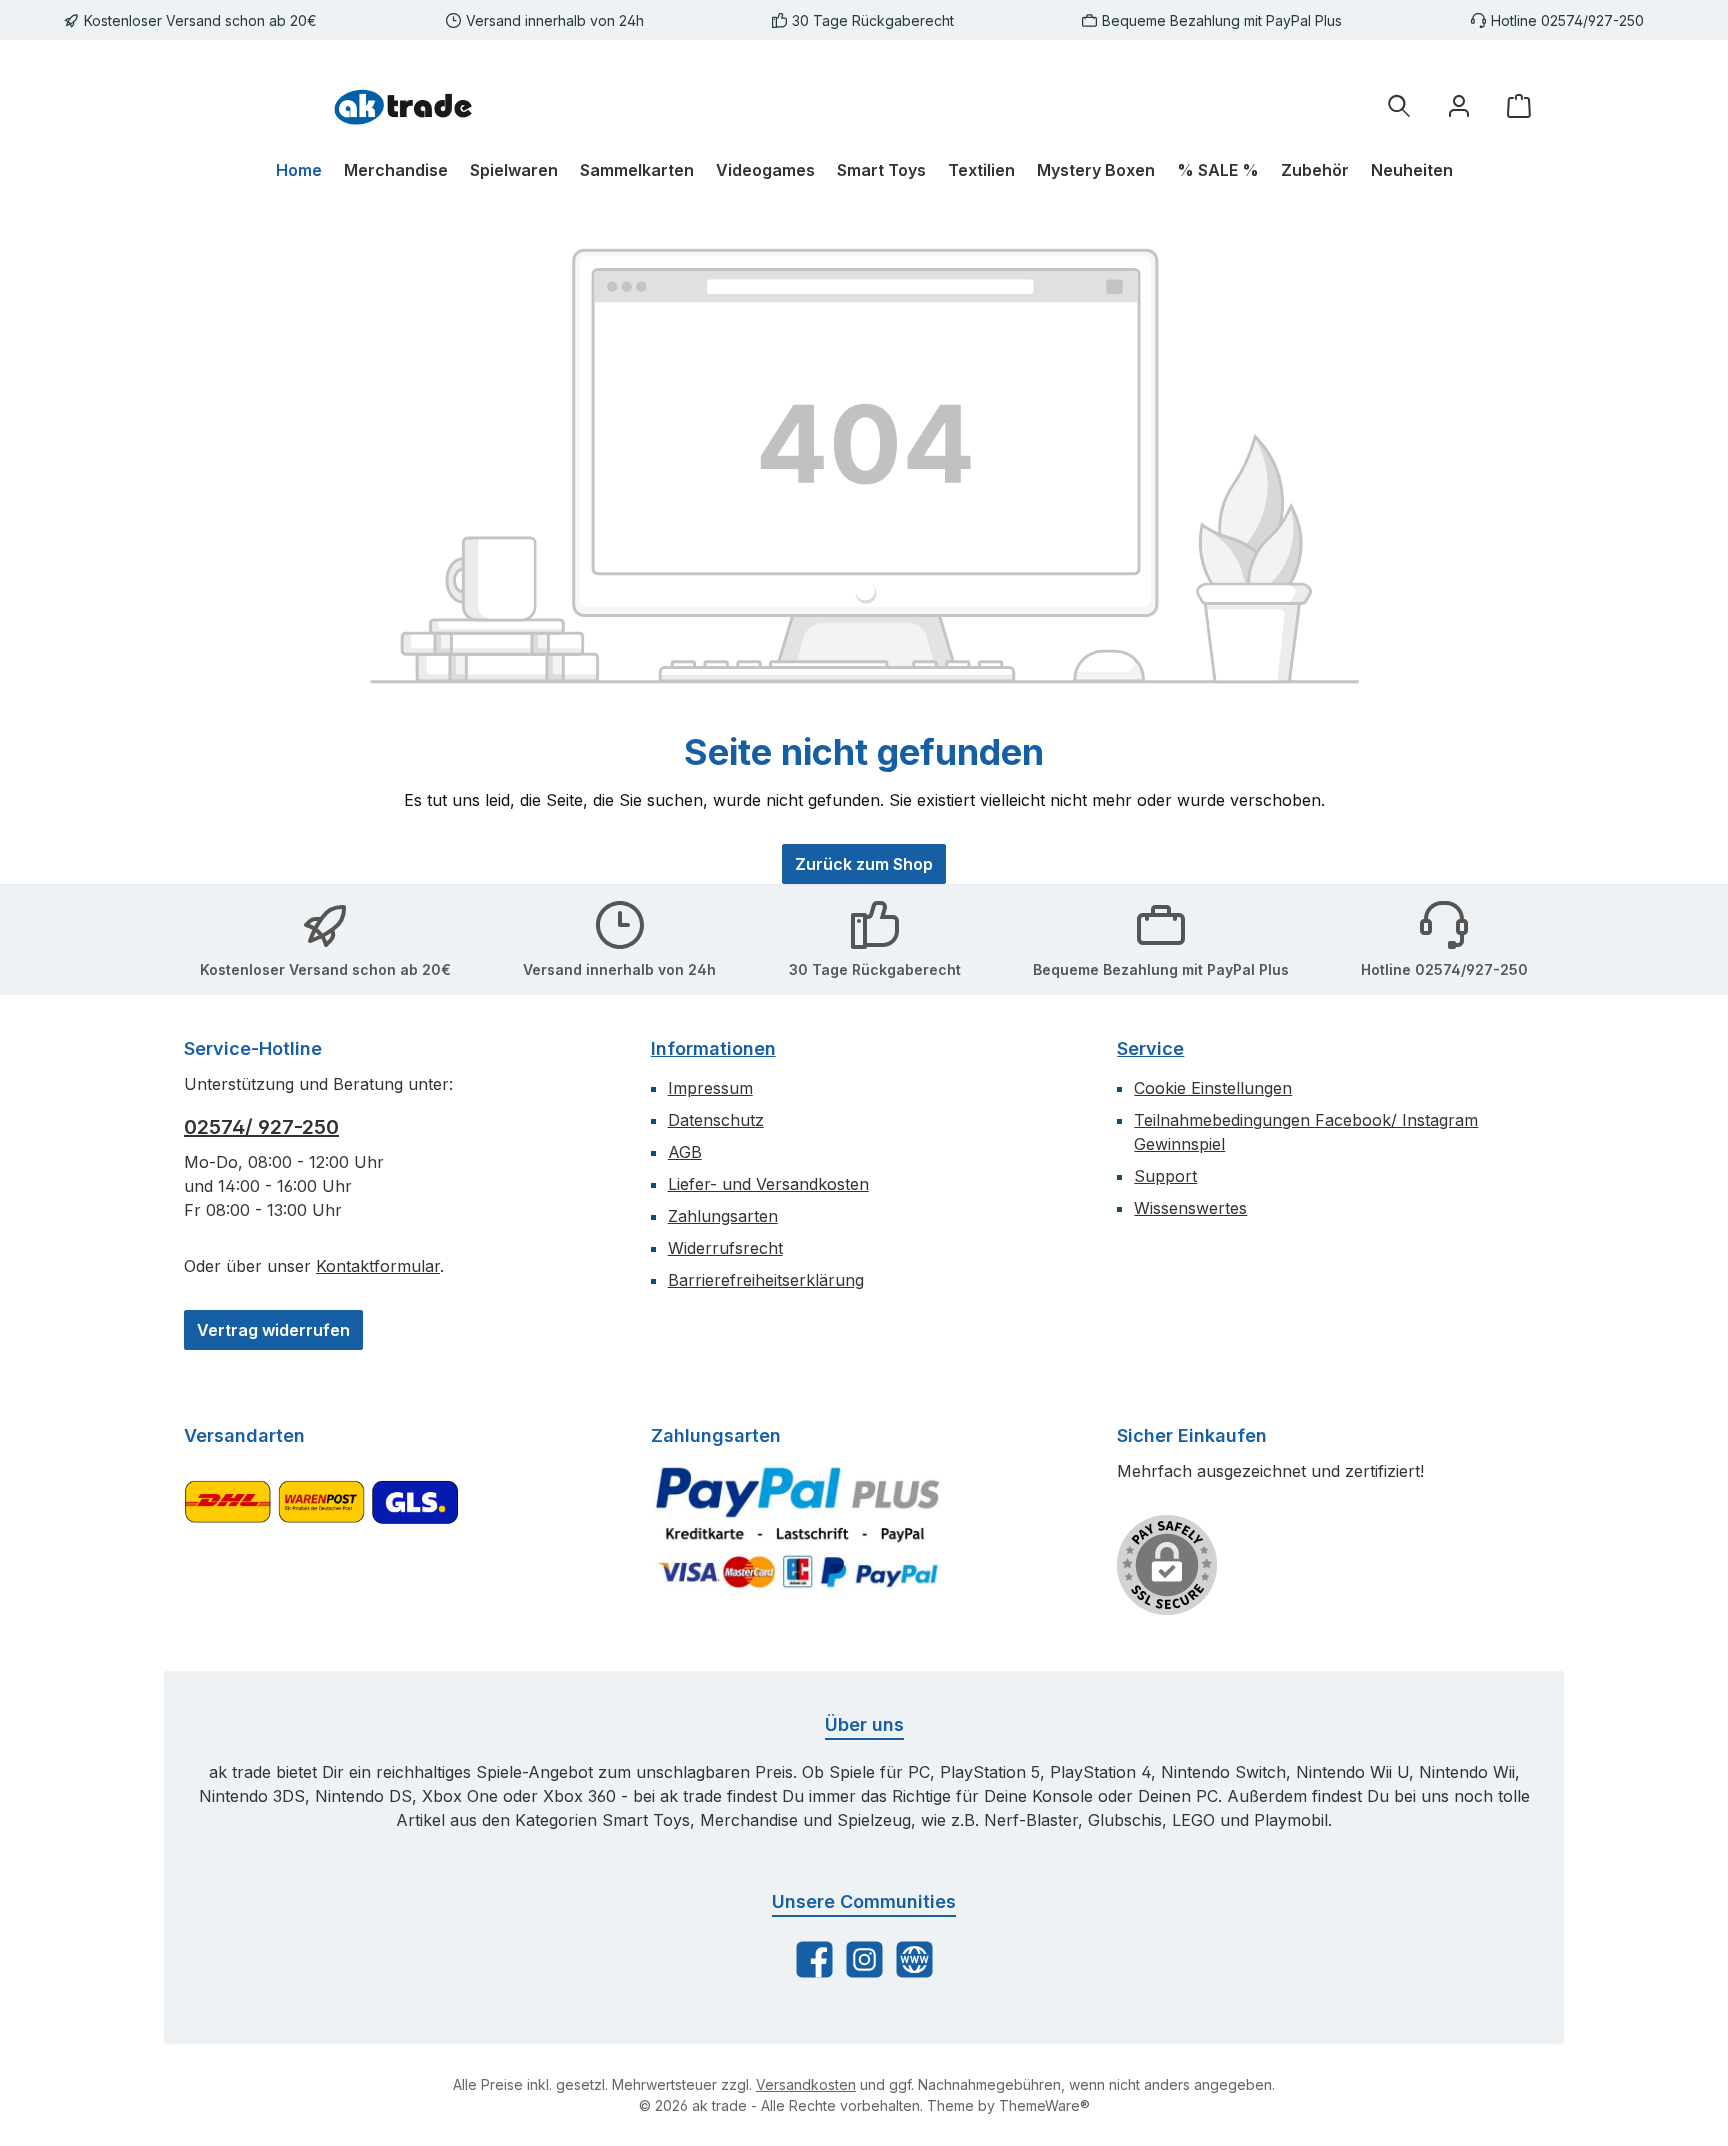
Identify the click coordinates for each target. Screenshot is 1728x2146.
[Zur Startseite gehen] (404, 105)
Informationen (713, 1048)
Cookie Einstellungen (1213, 1088)
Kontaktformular (378, 1266)
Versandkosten (806, 2084)
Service (1150, 1048)
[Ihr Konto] (1459, 105)
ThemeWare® (1044, 2105)
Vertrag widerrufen (273, 1330)
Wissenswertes (1190, 1208)
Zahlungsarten (723, 1216)
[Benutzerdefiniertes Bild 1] (797, 1527)
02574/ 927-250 (261, 1127)
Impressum (710, 1088)
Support (1165, 1176)
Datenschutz (716, 1120)
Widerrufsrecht (725, 1248)
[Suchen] (1399, 105)
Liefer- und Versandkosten (768, 1184)
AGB (685, 1152)
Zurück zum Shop (864, 864)
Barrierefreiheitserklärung (766, 1280)
